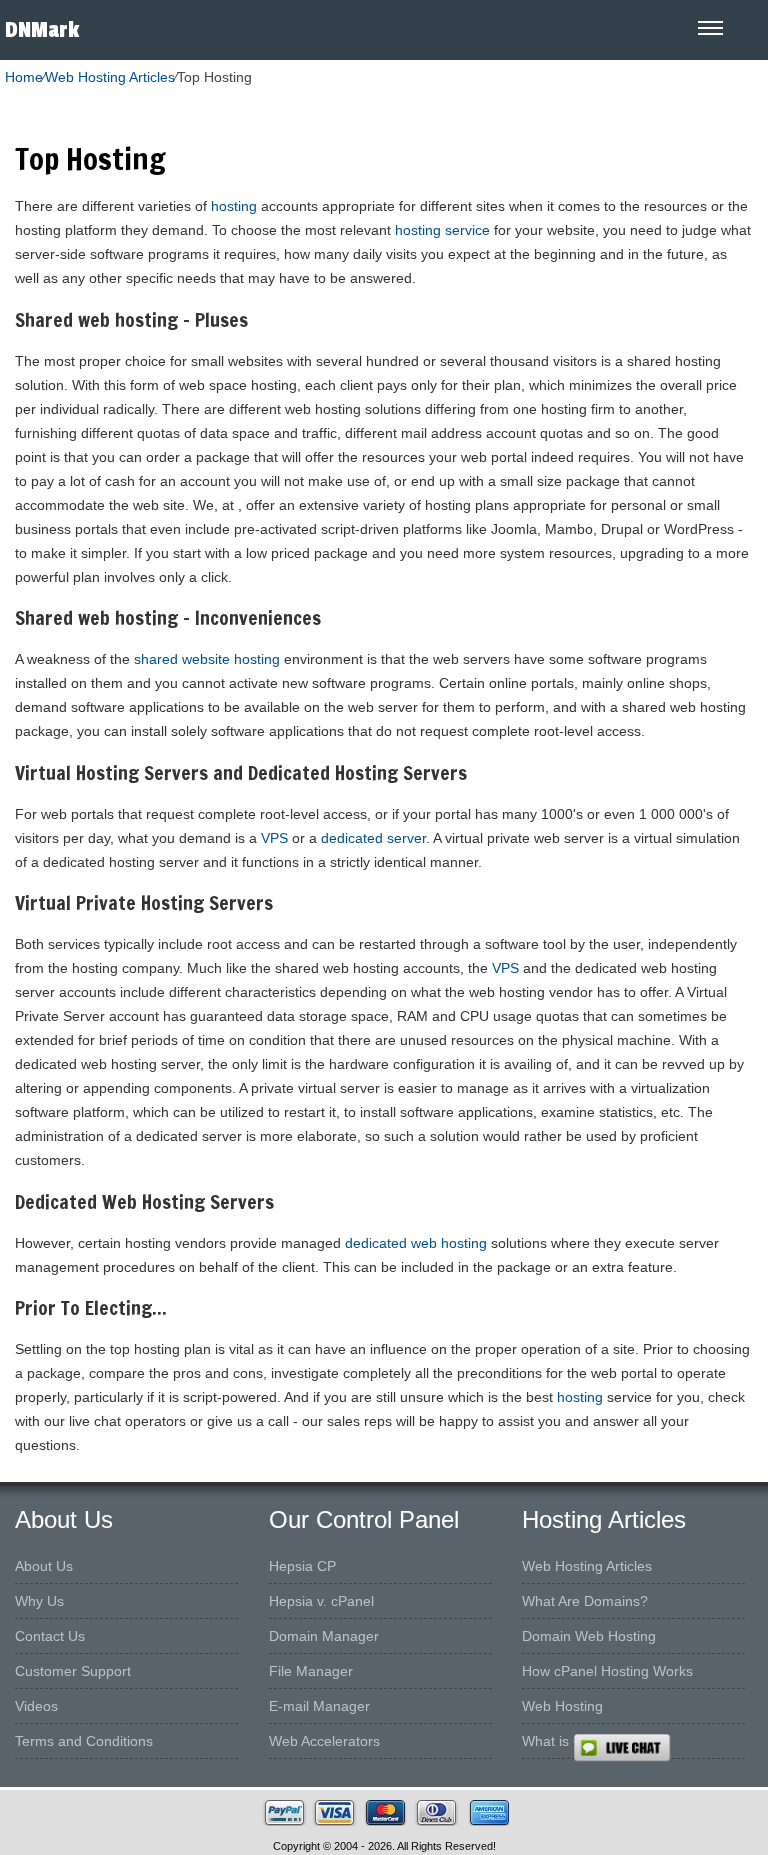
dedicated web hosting (416, 1243)
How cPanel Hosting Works (607, 1671)
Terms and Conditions (84, 1741)
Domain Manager (324, 1636)
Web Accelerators (324, 1741)
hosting (234, 206)
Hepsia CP (302, 1566)
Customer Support (73, 1671)
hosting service (442, 230)
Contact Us (50, 1636)
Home (24, 77)
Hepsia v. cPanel (321, 1601)
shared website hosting (207, 659)
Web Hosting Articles (110, 77)
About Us (44, 1566)
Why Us (39, 1601)
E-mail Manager (319, 1706)
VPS (274, 838)
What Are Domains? (585, 1601)
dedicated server (373, 838)
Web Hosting (562, 1706)
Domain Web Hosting (589, 1636)
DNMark (42, 30)
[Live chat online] (670, 1748)
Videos (36, 1706)
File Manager (311, 1671)
